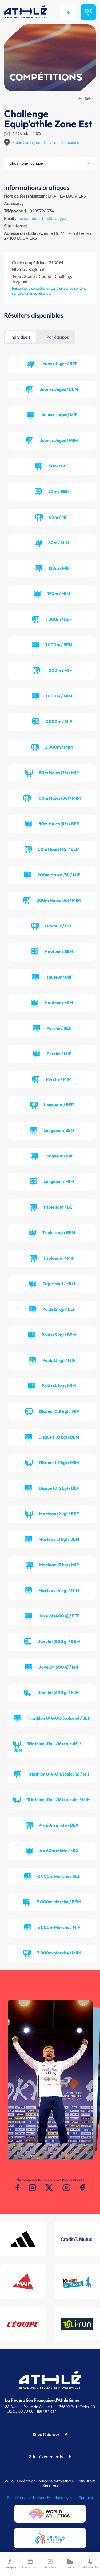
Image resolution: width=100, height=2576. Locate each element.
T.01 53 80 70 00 (19, 2411)
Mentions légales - (63, 2497)
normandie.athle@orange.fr (43, 218)
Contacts (86, 2497)
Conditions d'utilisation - (27, 2497)
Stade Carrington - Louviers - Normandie (46, 143)
